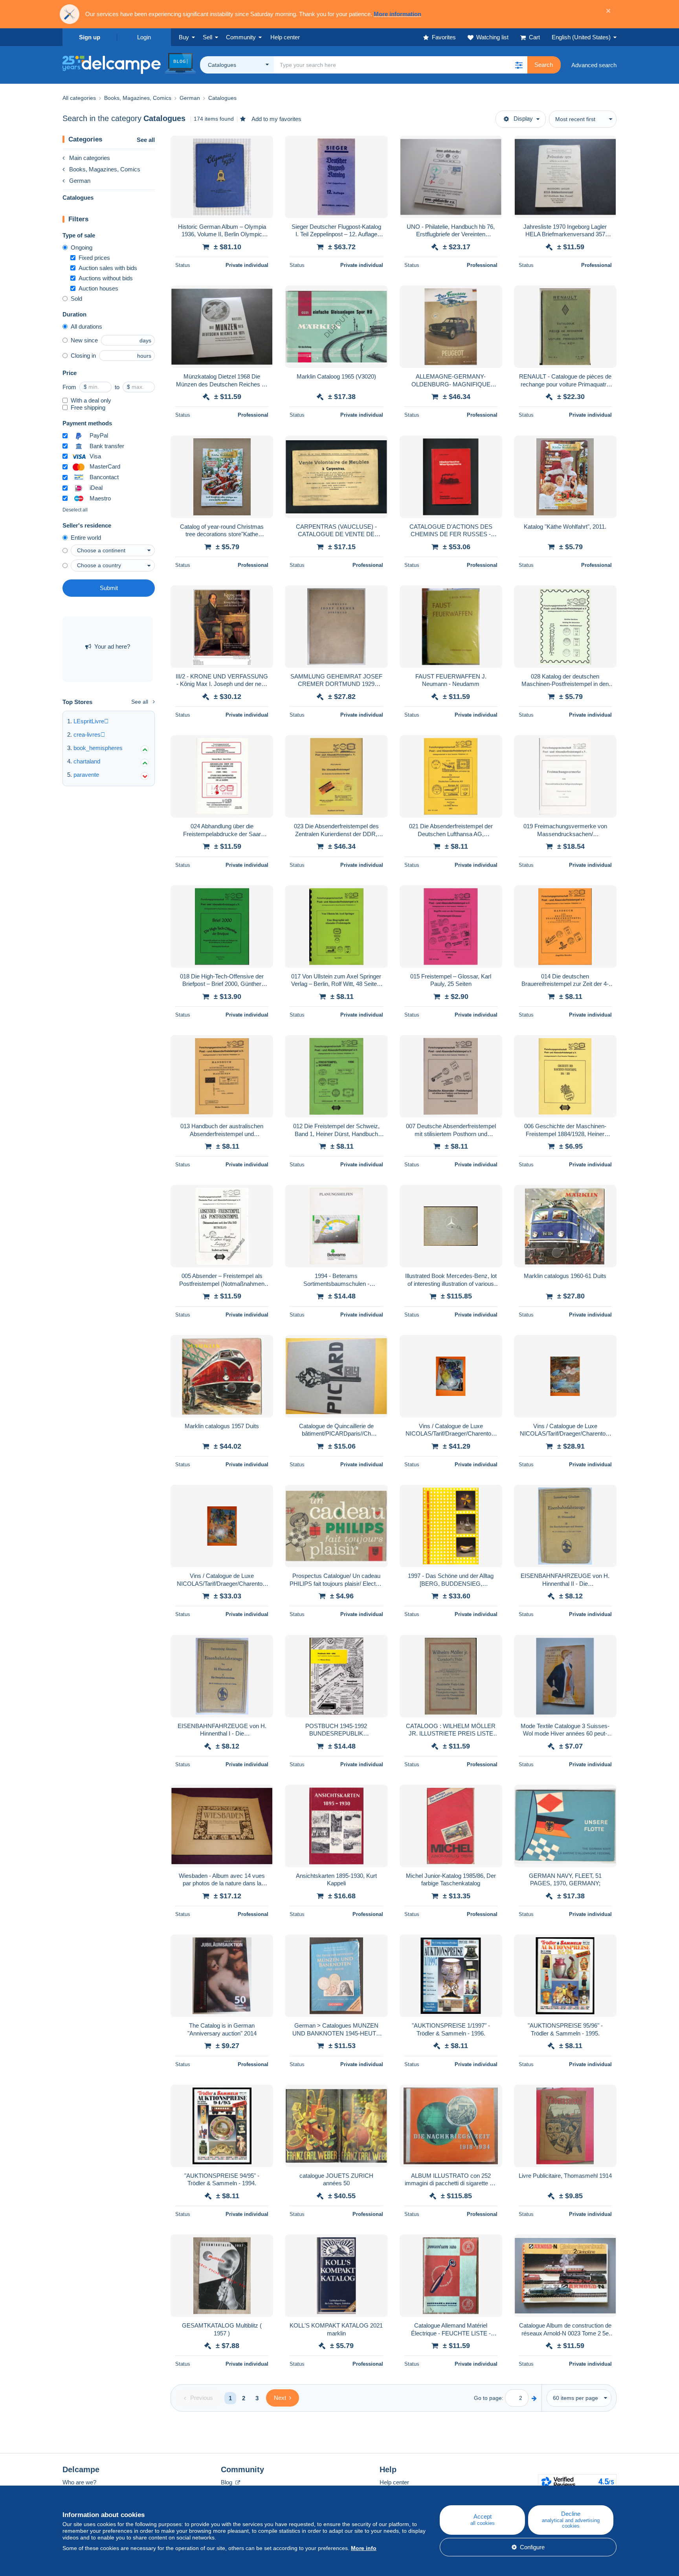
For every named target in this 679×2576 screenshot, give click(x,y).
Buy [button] (184, 37)
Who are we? (79, 2482)
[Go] (534, 2398)
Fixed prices (94, 258)
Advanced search (594, 65)
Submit (109, 588)
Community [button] (241, 37)
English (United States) (581, 37)
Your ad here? (112, 646)
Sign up (90, 37)
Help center (394, 2482)
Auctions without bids (106, 278)
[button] (519, 65)
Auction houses (98, 288)
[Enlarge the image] (222, 177)
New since (84, 340)
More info (364, 2548)
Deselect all (75, 510)
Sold (76, 299)
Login (144, 37)
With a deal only (91, 400)
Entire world (86, 538)
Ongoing (82, 247)
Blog (227, 2482)
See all (146, 140)
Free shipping (88, 407)
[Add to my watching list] (262, 146)
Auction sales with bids (108, 268)
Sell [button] (207, 37)
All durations (86, 326)
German (80, 181)
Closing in (83, 356)
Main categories (90, 158)
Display (523, 119)
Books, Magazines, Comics (105, 169)
